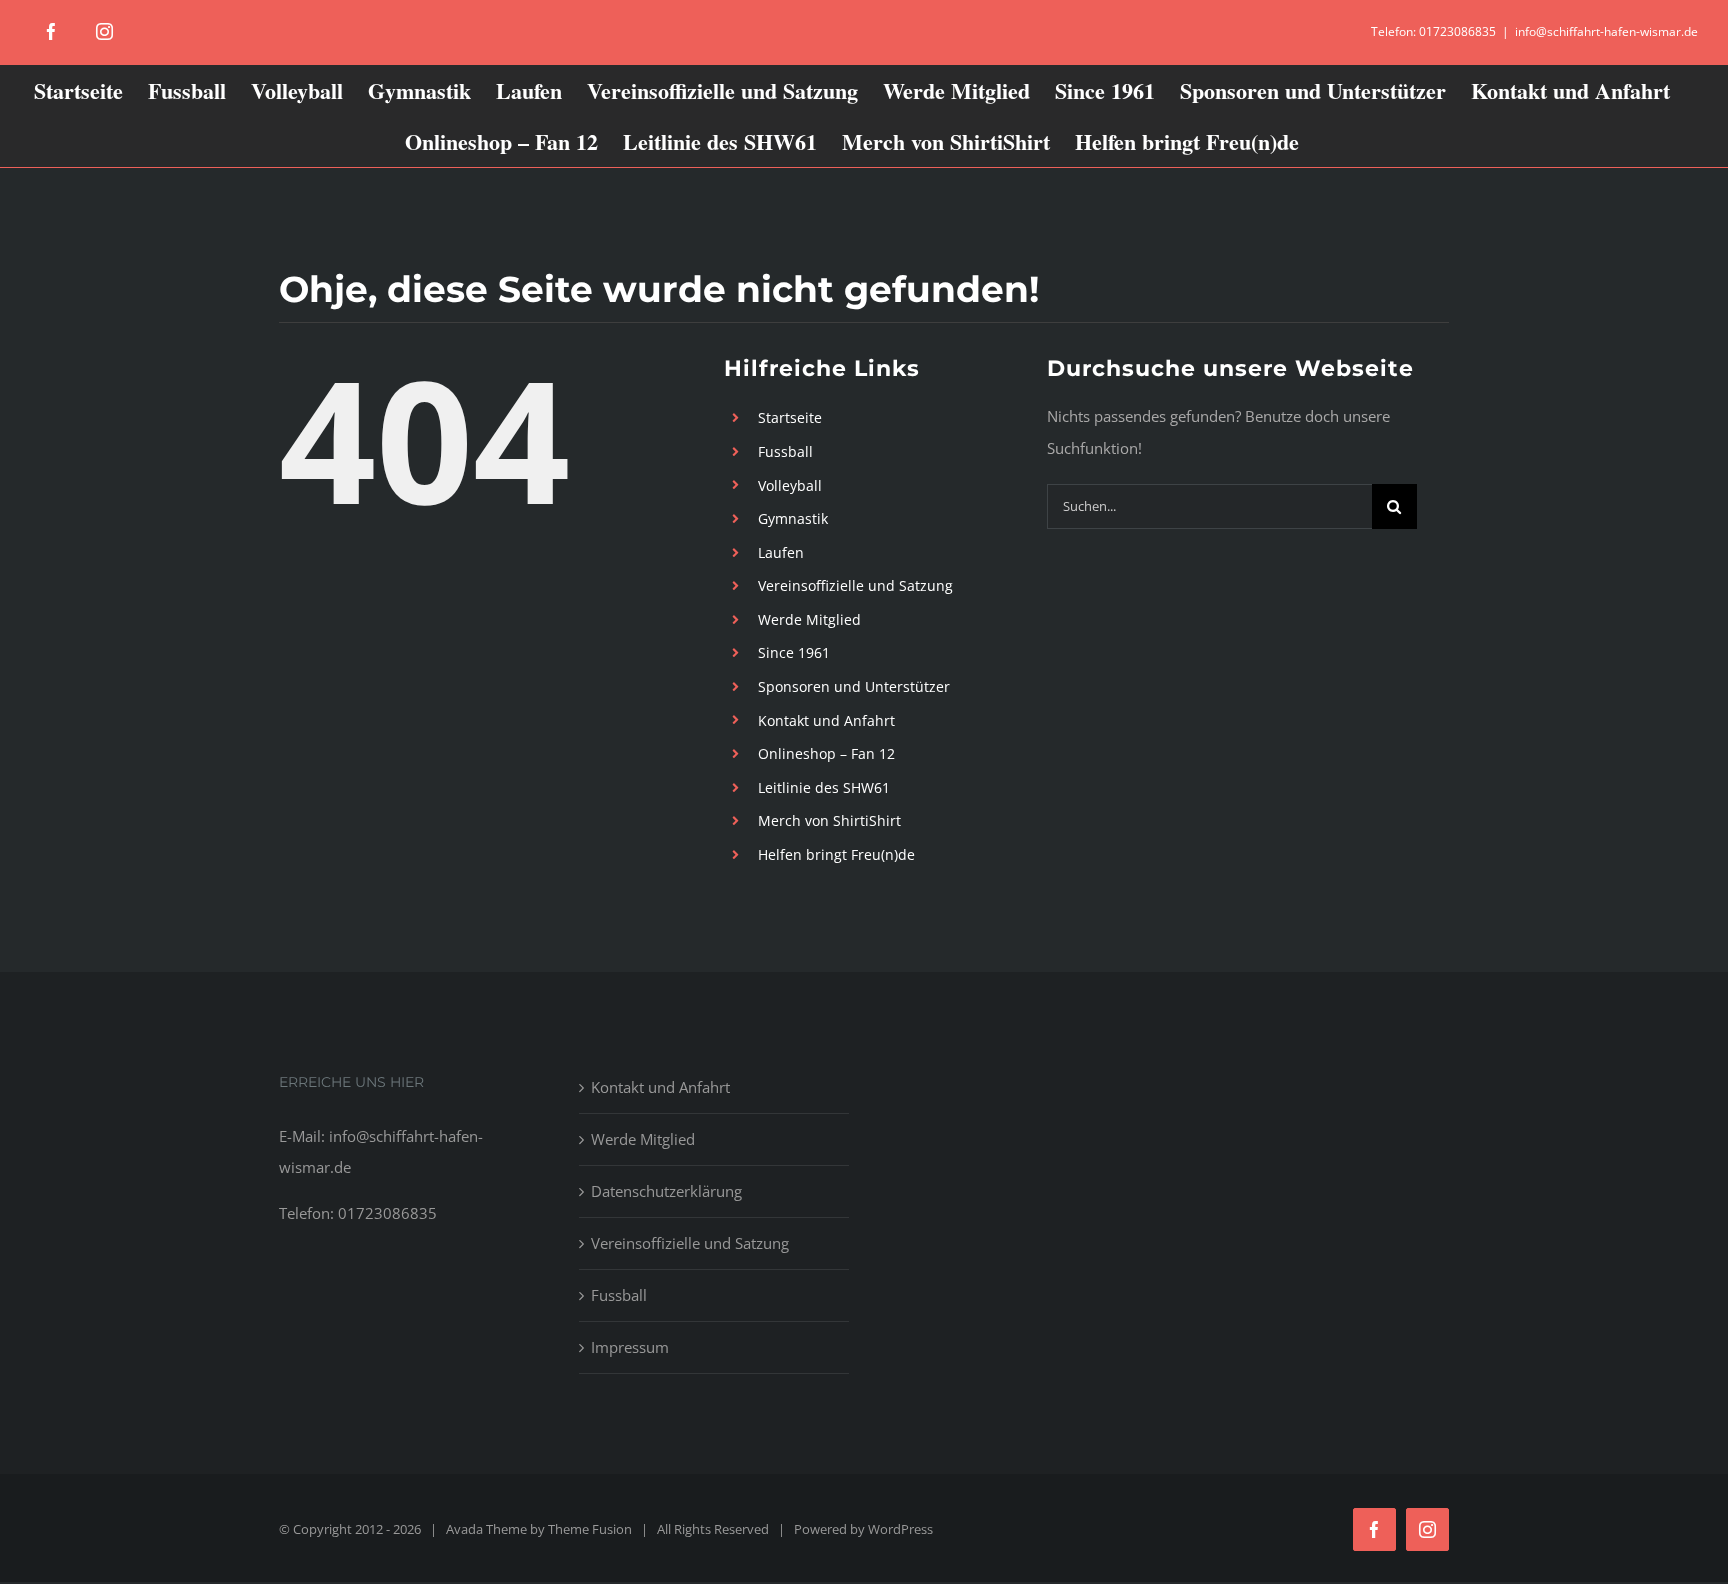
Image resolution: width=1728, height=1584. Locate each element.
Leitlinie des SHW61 (824, 787)
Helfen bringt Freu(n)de (836, 854)
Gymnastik (793, 518)
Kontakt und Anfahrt (826, 720)
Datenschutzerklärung (666, 1191)
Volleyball (790, 485)
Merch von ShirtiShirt (829, 820)
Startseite (790, 417)
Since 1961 (794, 652)
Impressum (630, 1347)
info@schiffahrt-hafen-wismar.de (1606, 31)
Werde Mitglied (809, 619)
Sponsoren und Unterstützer (854, 686)
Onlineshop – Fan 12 (826, 753)
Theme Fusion (590, 1529)
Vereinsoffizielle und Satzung (855, 585)
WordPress (900, 1529)
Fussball (785, 451)
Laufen (781, 552)
